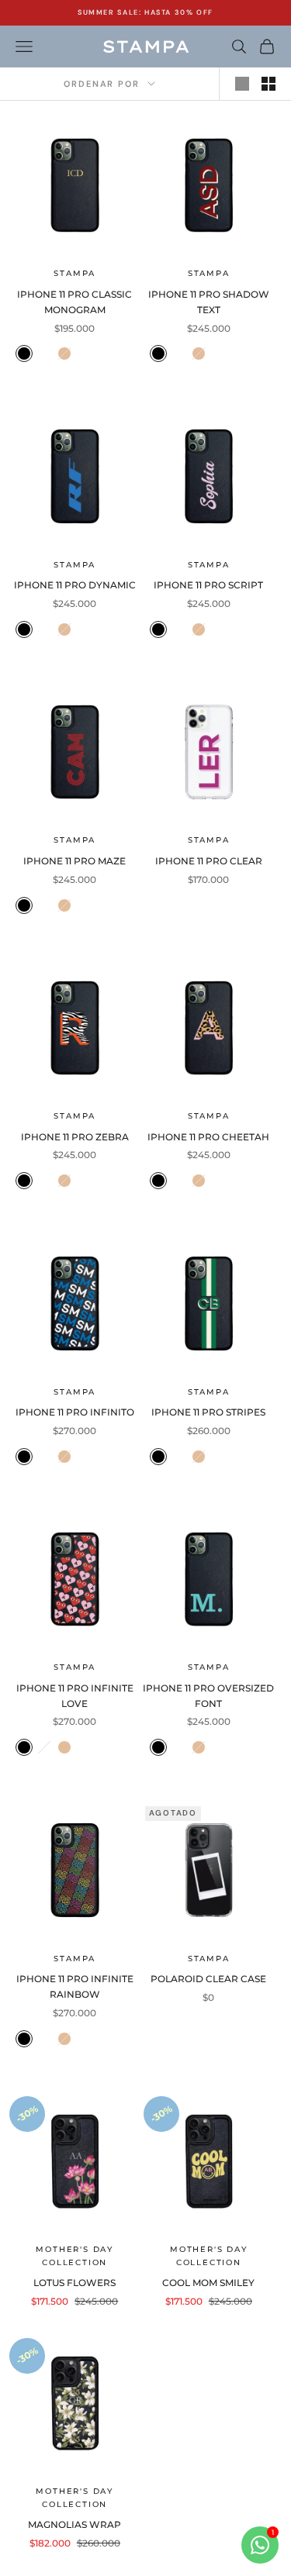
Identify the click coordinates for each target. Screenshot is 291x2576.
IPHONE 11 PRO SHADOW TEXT (209, 302)
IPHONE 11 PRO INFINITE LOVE (75, 1696)
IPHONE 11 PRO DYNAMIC (75, 585)
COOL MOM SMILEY (208, 2283)
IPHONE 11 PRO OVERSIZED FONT (208, 1696)
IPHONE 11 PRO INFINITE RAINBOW (75, 1986)
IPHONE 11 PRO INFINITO (75, 1412)
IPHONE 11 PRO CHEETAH (208, 1137)
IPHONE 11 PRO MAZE (74, 861)
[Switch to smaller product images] (268, 84)
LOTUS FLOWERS (74, 2283)
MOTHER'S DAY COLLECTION (74, 2256)
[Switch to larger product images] (242, 84)
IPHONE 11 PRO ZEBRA (75, 1137)
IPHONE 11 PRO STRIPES (208, 1412)
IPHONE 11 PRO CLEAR (209, 861)
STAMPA (74, 273)
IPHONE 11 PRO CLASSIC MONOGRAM (74, 302)
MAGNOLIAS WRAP (74, 2524)
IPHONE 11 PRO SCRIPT (208, 585)
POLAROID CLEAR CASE (208, 1979)
